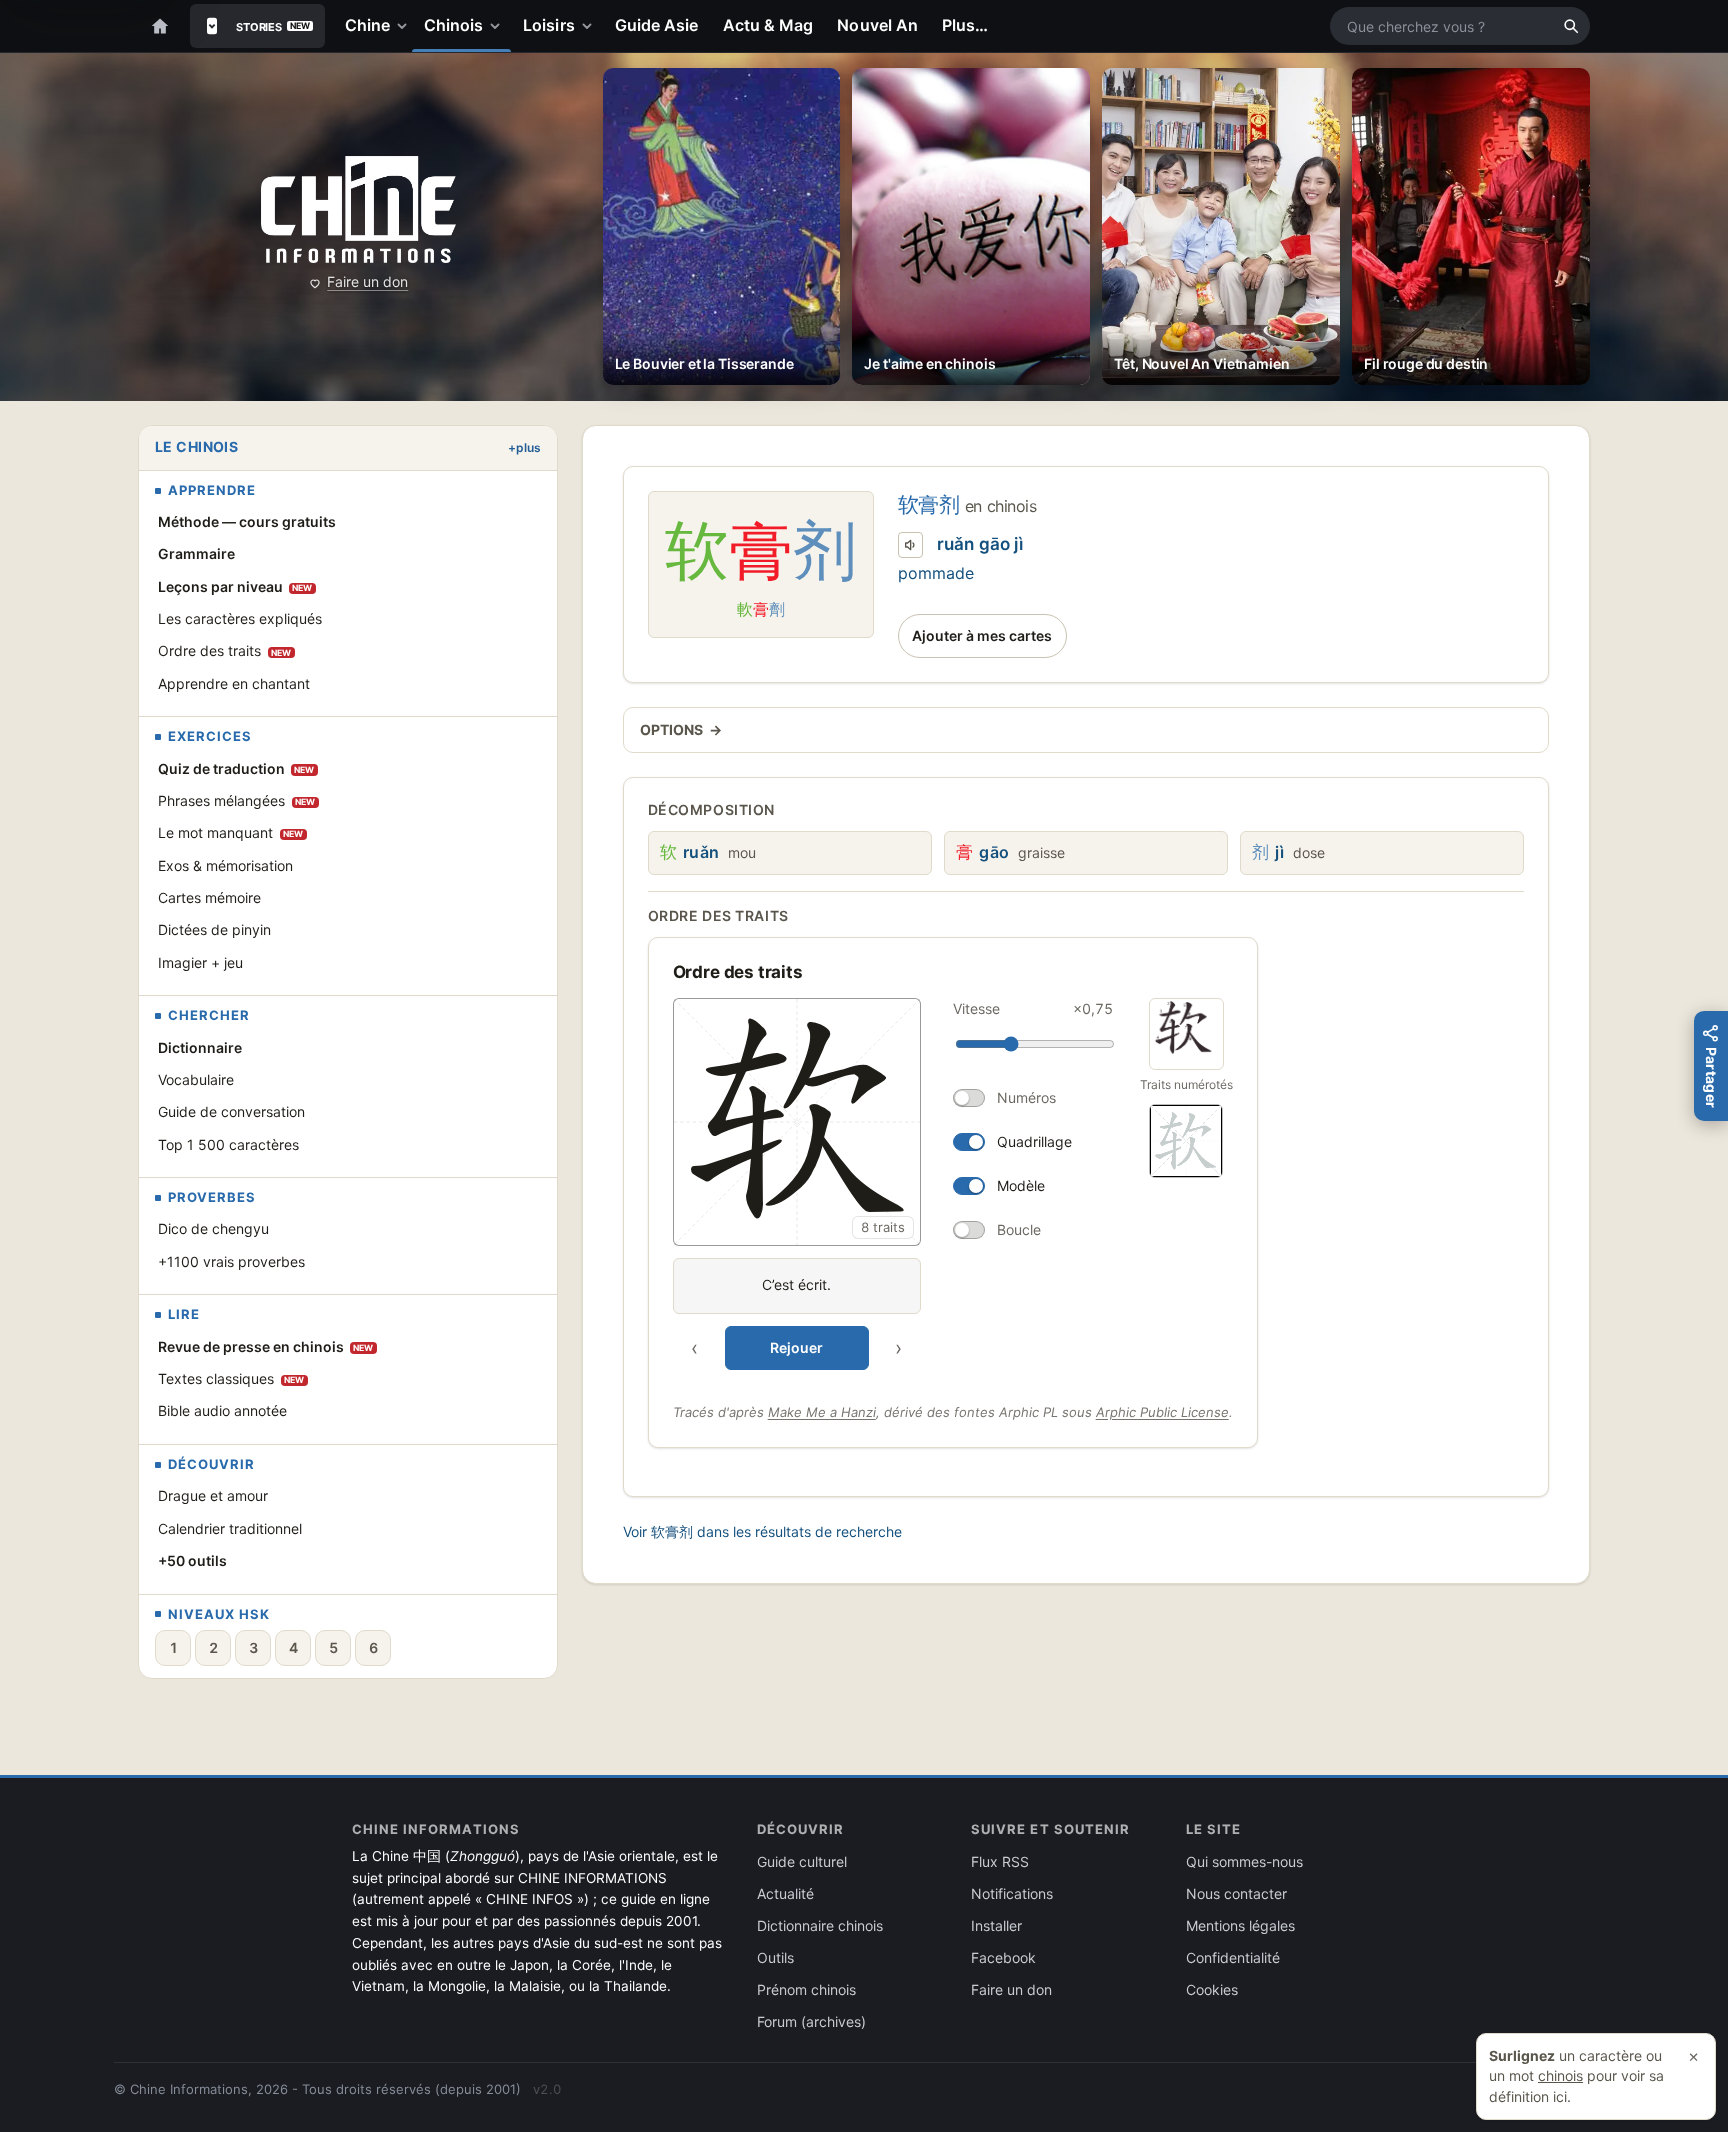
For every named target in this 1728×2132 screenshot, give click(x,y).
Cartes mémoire (209, 897)
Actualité (785, 1893)
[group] (897, 1184)
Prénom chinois (806, 1989)
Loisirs (549, 25)
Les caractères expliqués (240, 618)
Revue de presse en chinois (266, 1346)
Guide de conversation (231, 1111)
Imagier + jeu (200, 962)
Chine (367, 25)
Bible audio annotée (222, 1410)
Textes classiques (231, 1378)
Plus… (965, 25)
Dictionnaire (200, 1047)
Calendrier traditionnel (230, 1528)
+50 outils (192, 1560)
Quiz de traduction (236, 768)
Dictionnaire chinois (820, 1925)
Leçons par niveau (235, 586)
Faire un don (367, 281)
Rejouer (796, 1347)
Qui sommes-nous (1244, 1861)
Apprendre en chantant (234, 683)
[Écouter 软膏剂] (911, 545)
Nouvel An (877, 25)
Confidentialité (1233, 1957)
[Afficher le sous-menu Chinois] (499, 26)
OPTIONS (681, 729)
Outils (775, 1957)
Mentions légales (1240, 1925)
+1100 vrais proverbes (231, 1261)
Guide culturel (802, 1861)
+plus (524, 447)
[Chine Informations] (358, 210)
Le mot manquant (231, 832)
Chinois (454, 25)
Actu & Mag (768, 25)
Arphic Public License (1162, 1412)
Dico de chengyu (213, 1228)
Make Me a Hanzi (822, 1412)
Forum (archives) (811, 2021)
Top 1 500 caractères (228, 1144)
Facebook (1003, 1957)
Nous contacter (1236, 1893)
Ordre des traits (225, 650)
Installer (996, 1925)
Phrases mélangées (237, 800)
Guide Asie (657, 25)
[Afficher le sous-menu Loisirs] (591, 26)
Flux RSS (1000, 1861)
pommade (936, 573)
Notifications (1012, 1893)
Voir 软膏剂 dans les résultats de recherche (762, 1531)
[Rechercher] (1571, 26)
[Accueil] (160, 26)
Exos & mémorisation (225, 865)
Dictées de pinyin (214, 929)
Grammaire (196, 553)
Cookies (1212, 1989)
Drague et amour (213, 1495)
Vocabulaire (196, 1079)
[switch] (1033, 1098)
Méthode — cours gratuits (247, 521)
